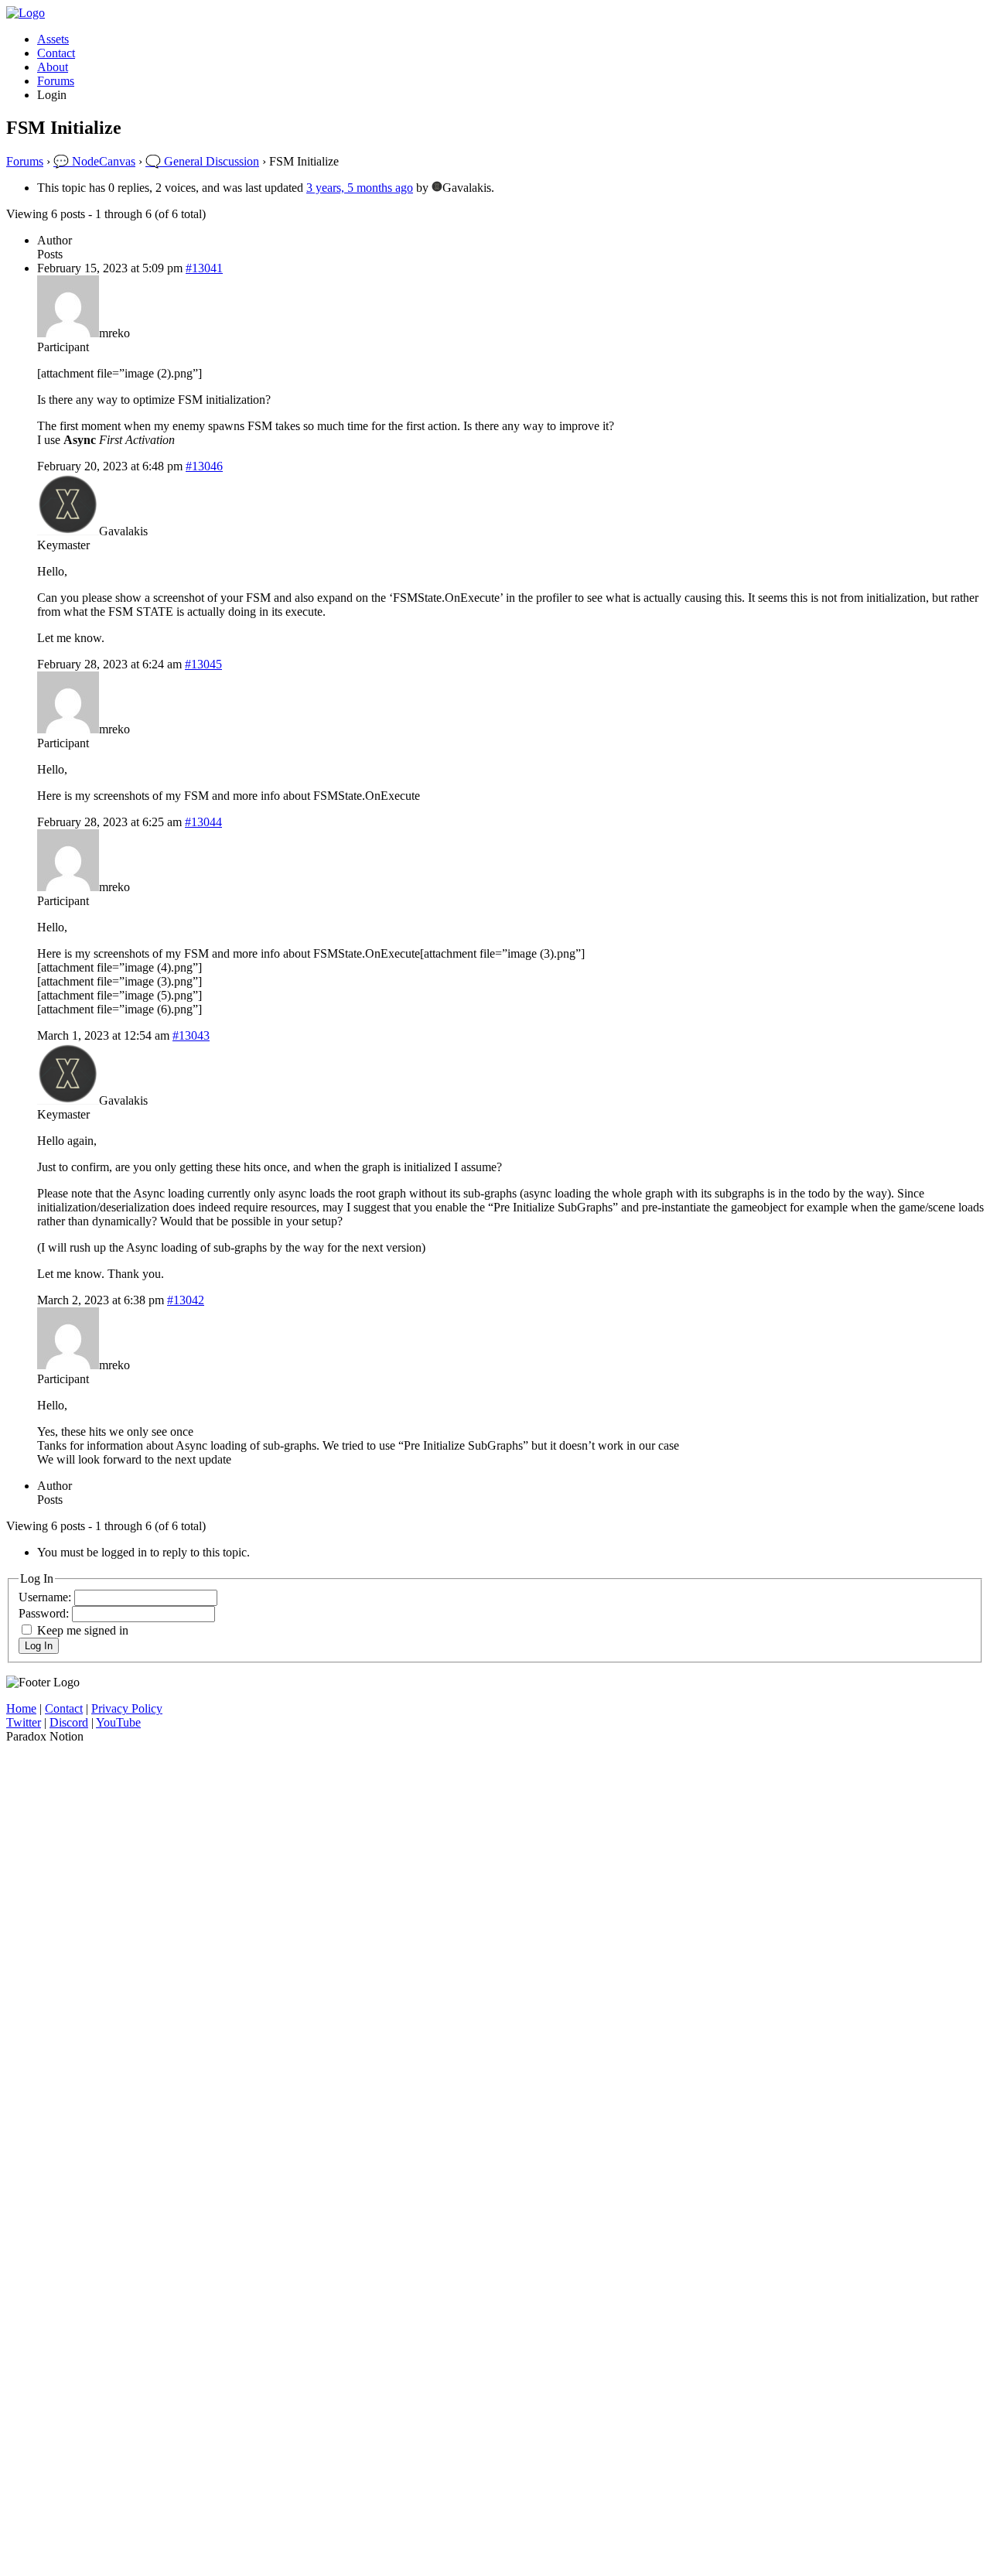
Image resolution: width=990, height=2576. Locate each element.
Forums (56, 81)
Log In (39, 1646)
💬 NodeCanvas (94, 161)
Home (21, 1708)
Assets (53, 39)
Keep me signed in (83, 1630)
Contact (56, 53)
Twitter (24, 1722)
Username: (46, 1597)
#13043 (191, 1035)
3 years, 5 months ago (360, 188)
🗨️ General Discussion (202, 161)
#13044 (203, 822)
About (53, 67)
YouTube (118, 1722)
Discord (69, 1722)
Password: (45, 1613)
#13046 (204, 466)
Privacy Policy (127, 1708)
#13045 (203, 664)
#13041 (204, 268)
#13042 (186, 1300)
